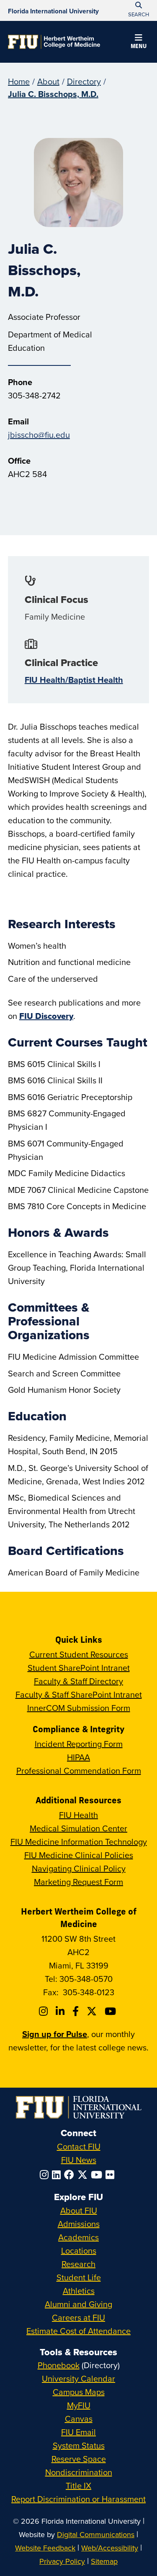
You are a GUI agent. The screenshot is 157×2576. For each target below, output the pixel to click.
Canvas (79, 2419)
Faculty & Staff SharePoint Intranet (79, 1694)
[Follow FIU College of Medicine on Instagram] (45, 2011)
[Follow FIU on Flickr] (112, 2175)
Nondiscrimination (79, 2472)
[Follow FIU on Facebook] (71, 2175)
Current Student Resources (79, 1654)
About (48, 81)
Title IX (78, 2485)
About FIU (79, 2210)
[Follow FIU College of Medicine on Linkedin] (61, 2011)
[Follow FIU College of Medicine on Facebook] (77, 2011)
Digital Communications (96, 2534)
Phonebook (59, 2365)
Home (19, 81)
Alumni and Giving (78, 2304)
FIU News (79, 2160)
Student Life (79, 2277)
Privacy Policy (62, 2561)
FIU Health (78, 1815)
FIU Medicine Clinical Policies (79, 1855)
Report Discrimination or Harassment (78, 2499)
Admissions (79, 2224)
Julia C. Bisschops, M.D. (53, 94)
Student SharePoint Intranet (79, 1668)
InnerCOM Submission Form (79, 1708)
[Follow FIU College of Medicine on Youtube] (112, 2011)
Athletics (79, 2291)
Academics (78, 2237)
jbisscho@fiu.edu (39, 435)
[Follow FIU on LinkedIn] (58, 2175)
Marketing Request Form (78, 1882)
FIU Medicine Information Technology (79, 1842)
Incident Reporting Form (79, 1744)
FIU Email (78, 2432)
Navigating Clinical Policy (79, 1868)
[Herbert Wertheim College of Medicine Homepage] (54, 42)
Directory (84, 81)
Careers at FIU (78, 2317)
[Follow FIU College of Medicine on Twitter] (93, 2011)
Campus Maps (79, 2392)
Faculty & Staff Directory (78, 1681)
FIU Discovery (46, 1016)
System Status (79, 2445)
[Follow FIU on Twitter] (84, 2175)
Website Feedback (45, 2548)
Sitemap (104, 2561)
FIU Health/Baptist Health (74, 680)
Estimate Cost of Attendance (78, 2331)
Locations (79, 2250)
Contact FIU (79, 2146)
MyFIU (79, 2405)
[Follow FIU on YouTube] (98, 2175)
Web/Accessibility (110, 2548)
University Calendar (78, 2378)
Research (78, 2264)
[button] (139, 43)
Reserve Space (79, 2459)
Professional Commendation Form (79, 1771)
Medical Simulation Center (78, 1828)
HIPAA (78, 1757)
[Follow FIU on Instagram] (46, 2175)
